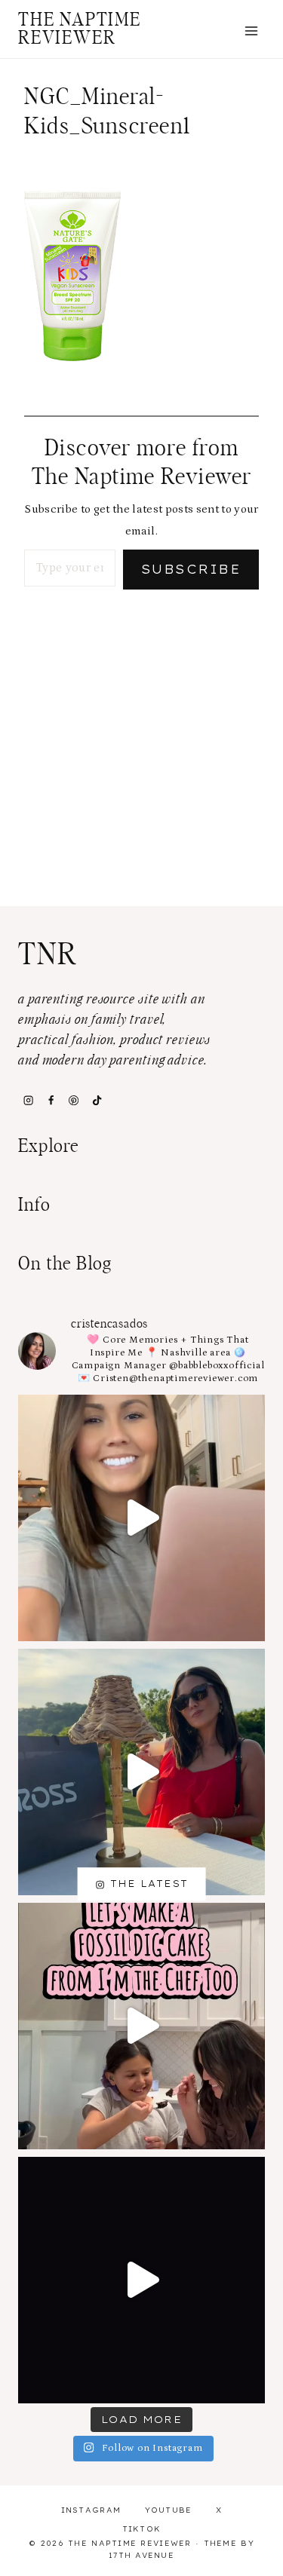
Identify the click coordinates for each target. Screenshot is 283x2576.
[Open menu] (251, 31)
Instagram (91, 2510)
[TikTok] (97, 1100)
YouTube (169, 2510)
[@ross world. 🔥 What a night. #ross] (141, 1772)
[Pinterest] (74, 1100)
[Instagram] (28, 1100)
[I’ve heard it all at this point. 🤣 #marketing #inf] (141, 1518)
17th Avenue (141, 2555)
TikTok (142, 2529)
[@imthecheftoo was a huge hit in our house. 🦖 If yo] (141, 2026)
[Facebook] (51, 1100)
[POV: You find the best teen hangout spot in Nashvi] (141, 2280)
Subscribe (191, 569)
